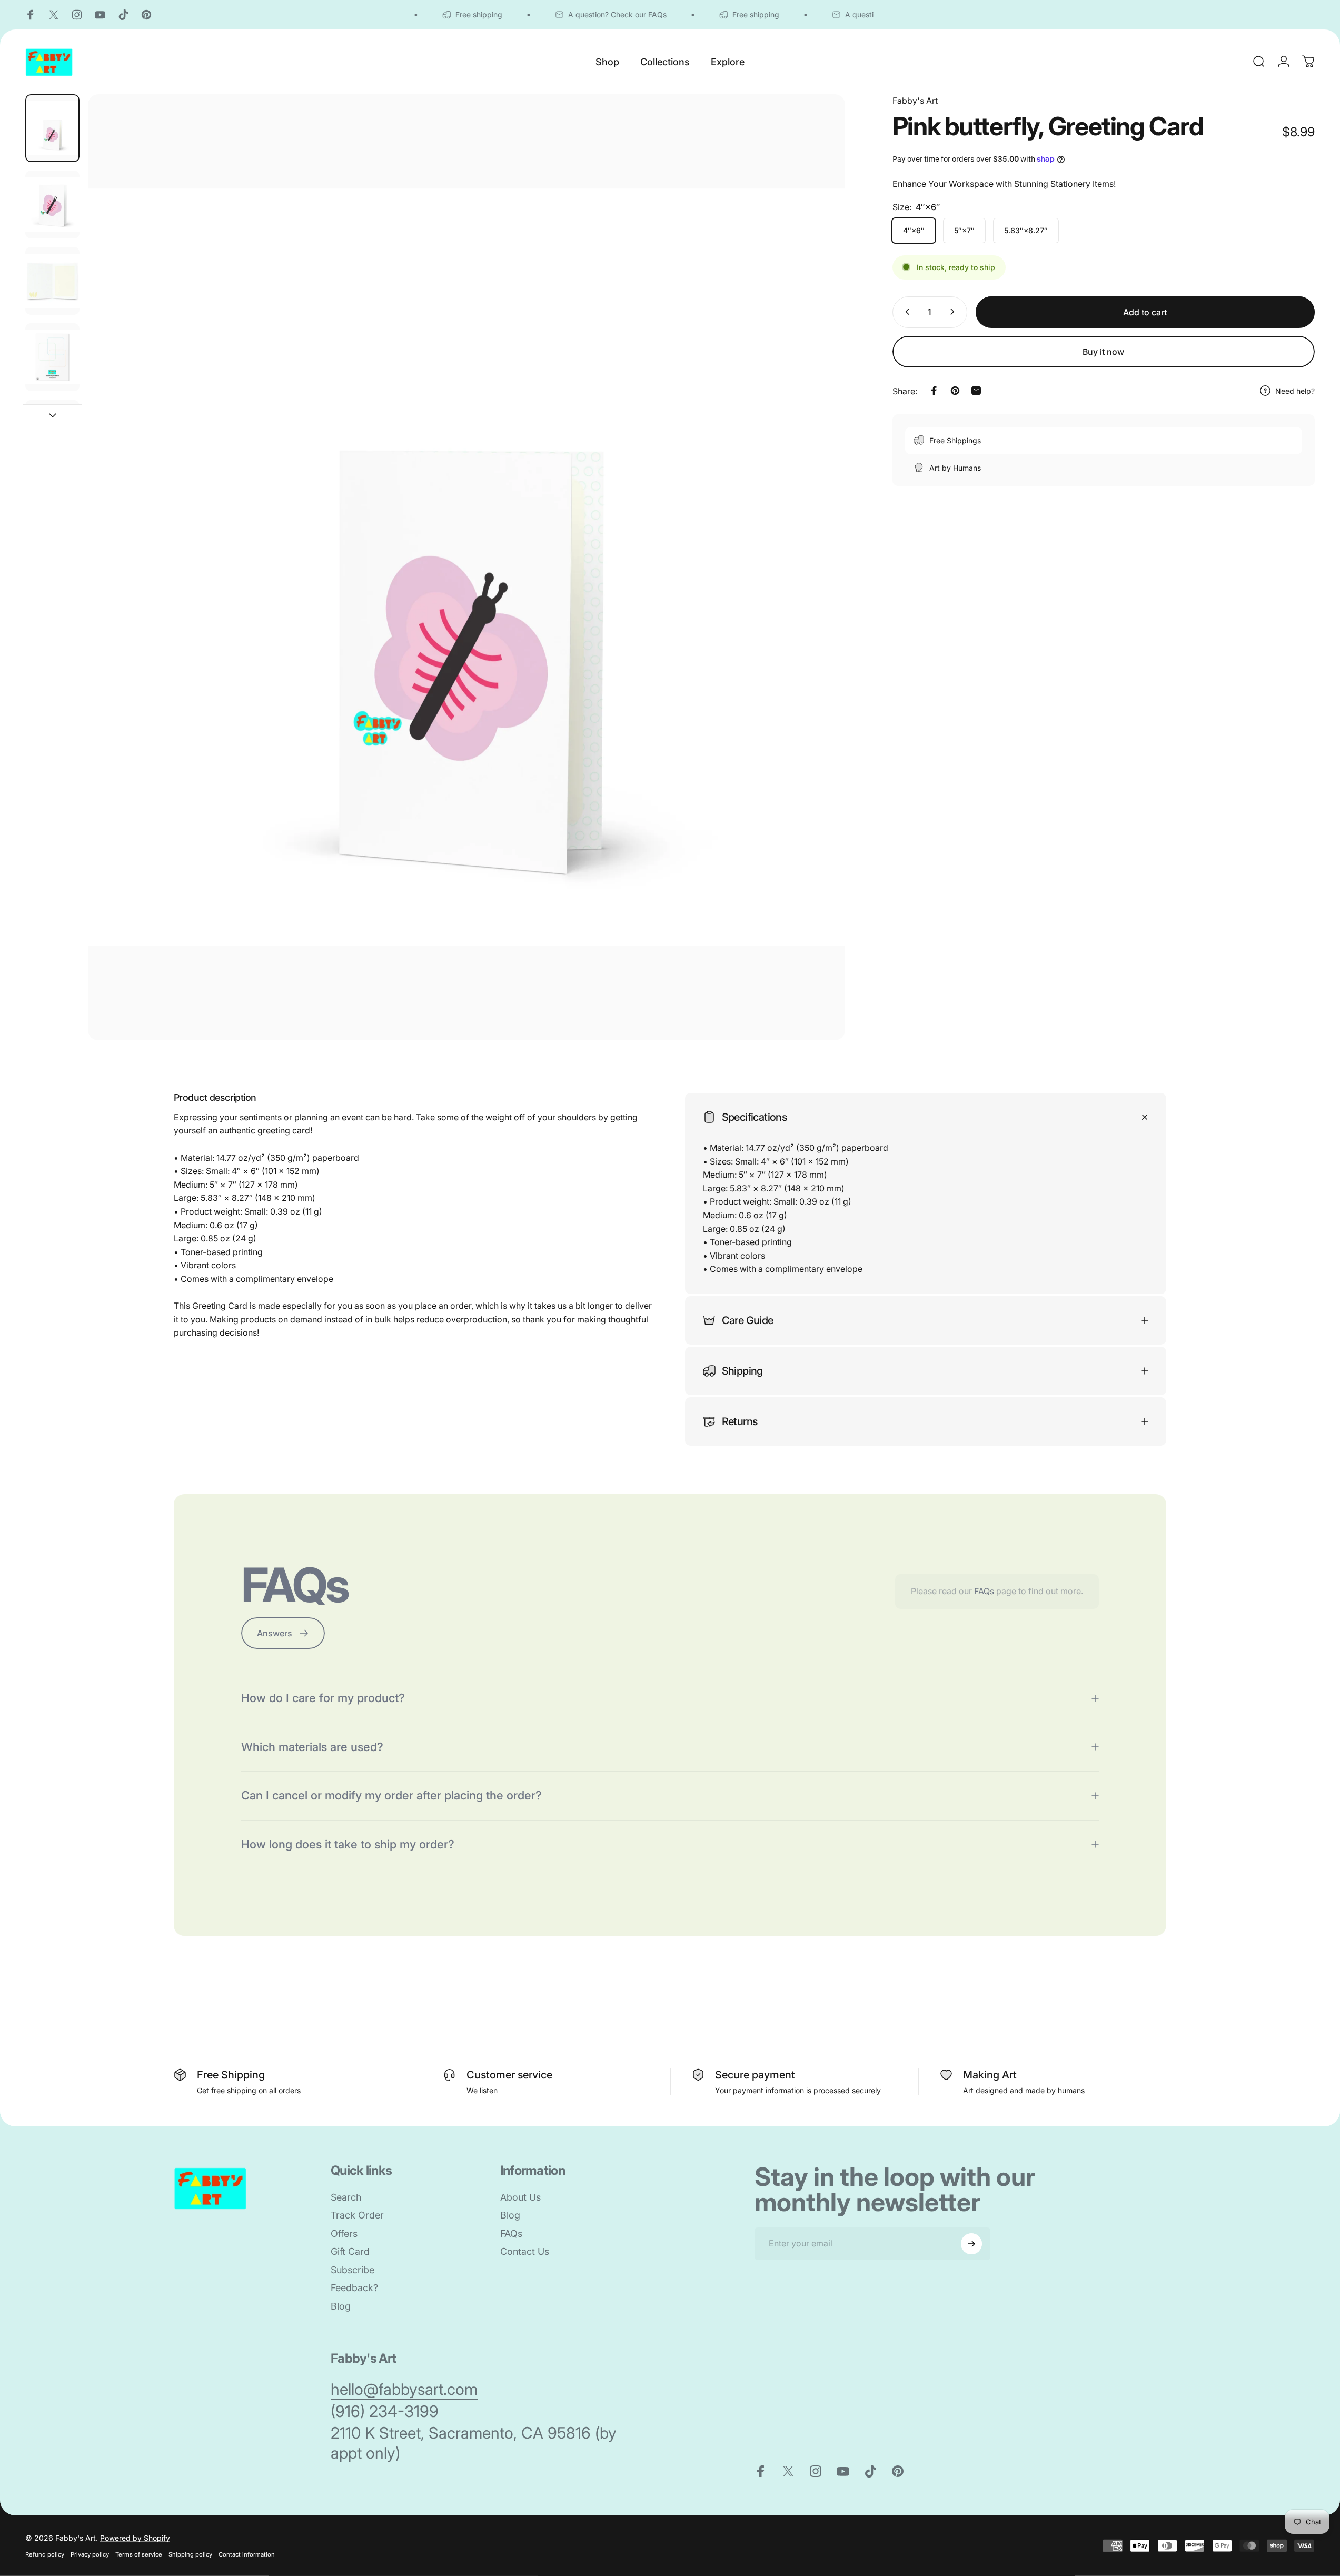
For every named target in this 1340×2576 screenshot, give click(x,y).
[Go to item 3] (52, 357)
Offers (344, 2234)
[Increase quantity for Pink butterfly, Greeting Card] (955, 312)
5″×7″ (964, 230)
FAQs (984, 1591)
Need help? (1295, 390)
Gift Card (350, 2251)
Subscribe (353, 2270)
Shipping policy (190, 2554)
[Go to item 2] (52, 281)
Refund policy (45, 2554)
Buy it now (1103, 352)
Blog (341, 2306)
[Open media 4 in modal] (466, 567)
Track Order (357, 2215)
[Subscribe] (971, 2244)
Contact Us (525, 2251)
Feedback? (354, 2288)
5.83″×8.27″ (1026, 230)
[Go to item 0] (52, 128)
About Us (520, 2197)
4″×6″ (914, 230)
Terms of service (139, 2554)
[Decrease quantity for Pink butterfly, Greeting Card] (905, 312)
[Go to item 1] (52, 205)
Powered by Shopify (135, 2538)
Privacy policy (90, 2554)
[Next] (818, 592)
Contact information (247, 2554)
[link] (404, 2390)
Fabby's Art (915, 101)
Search (346, 2197)
